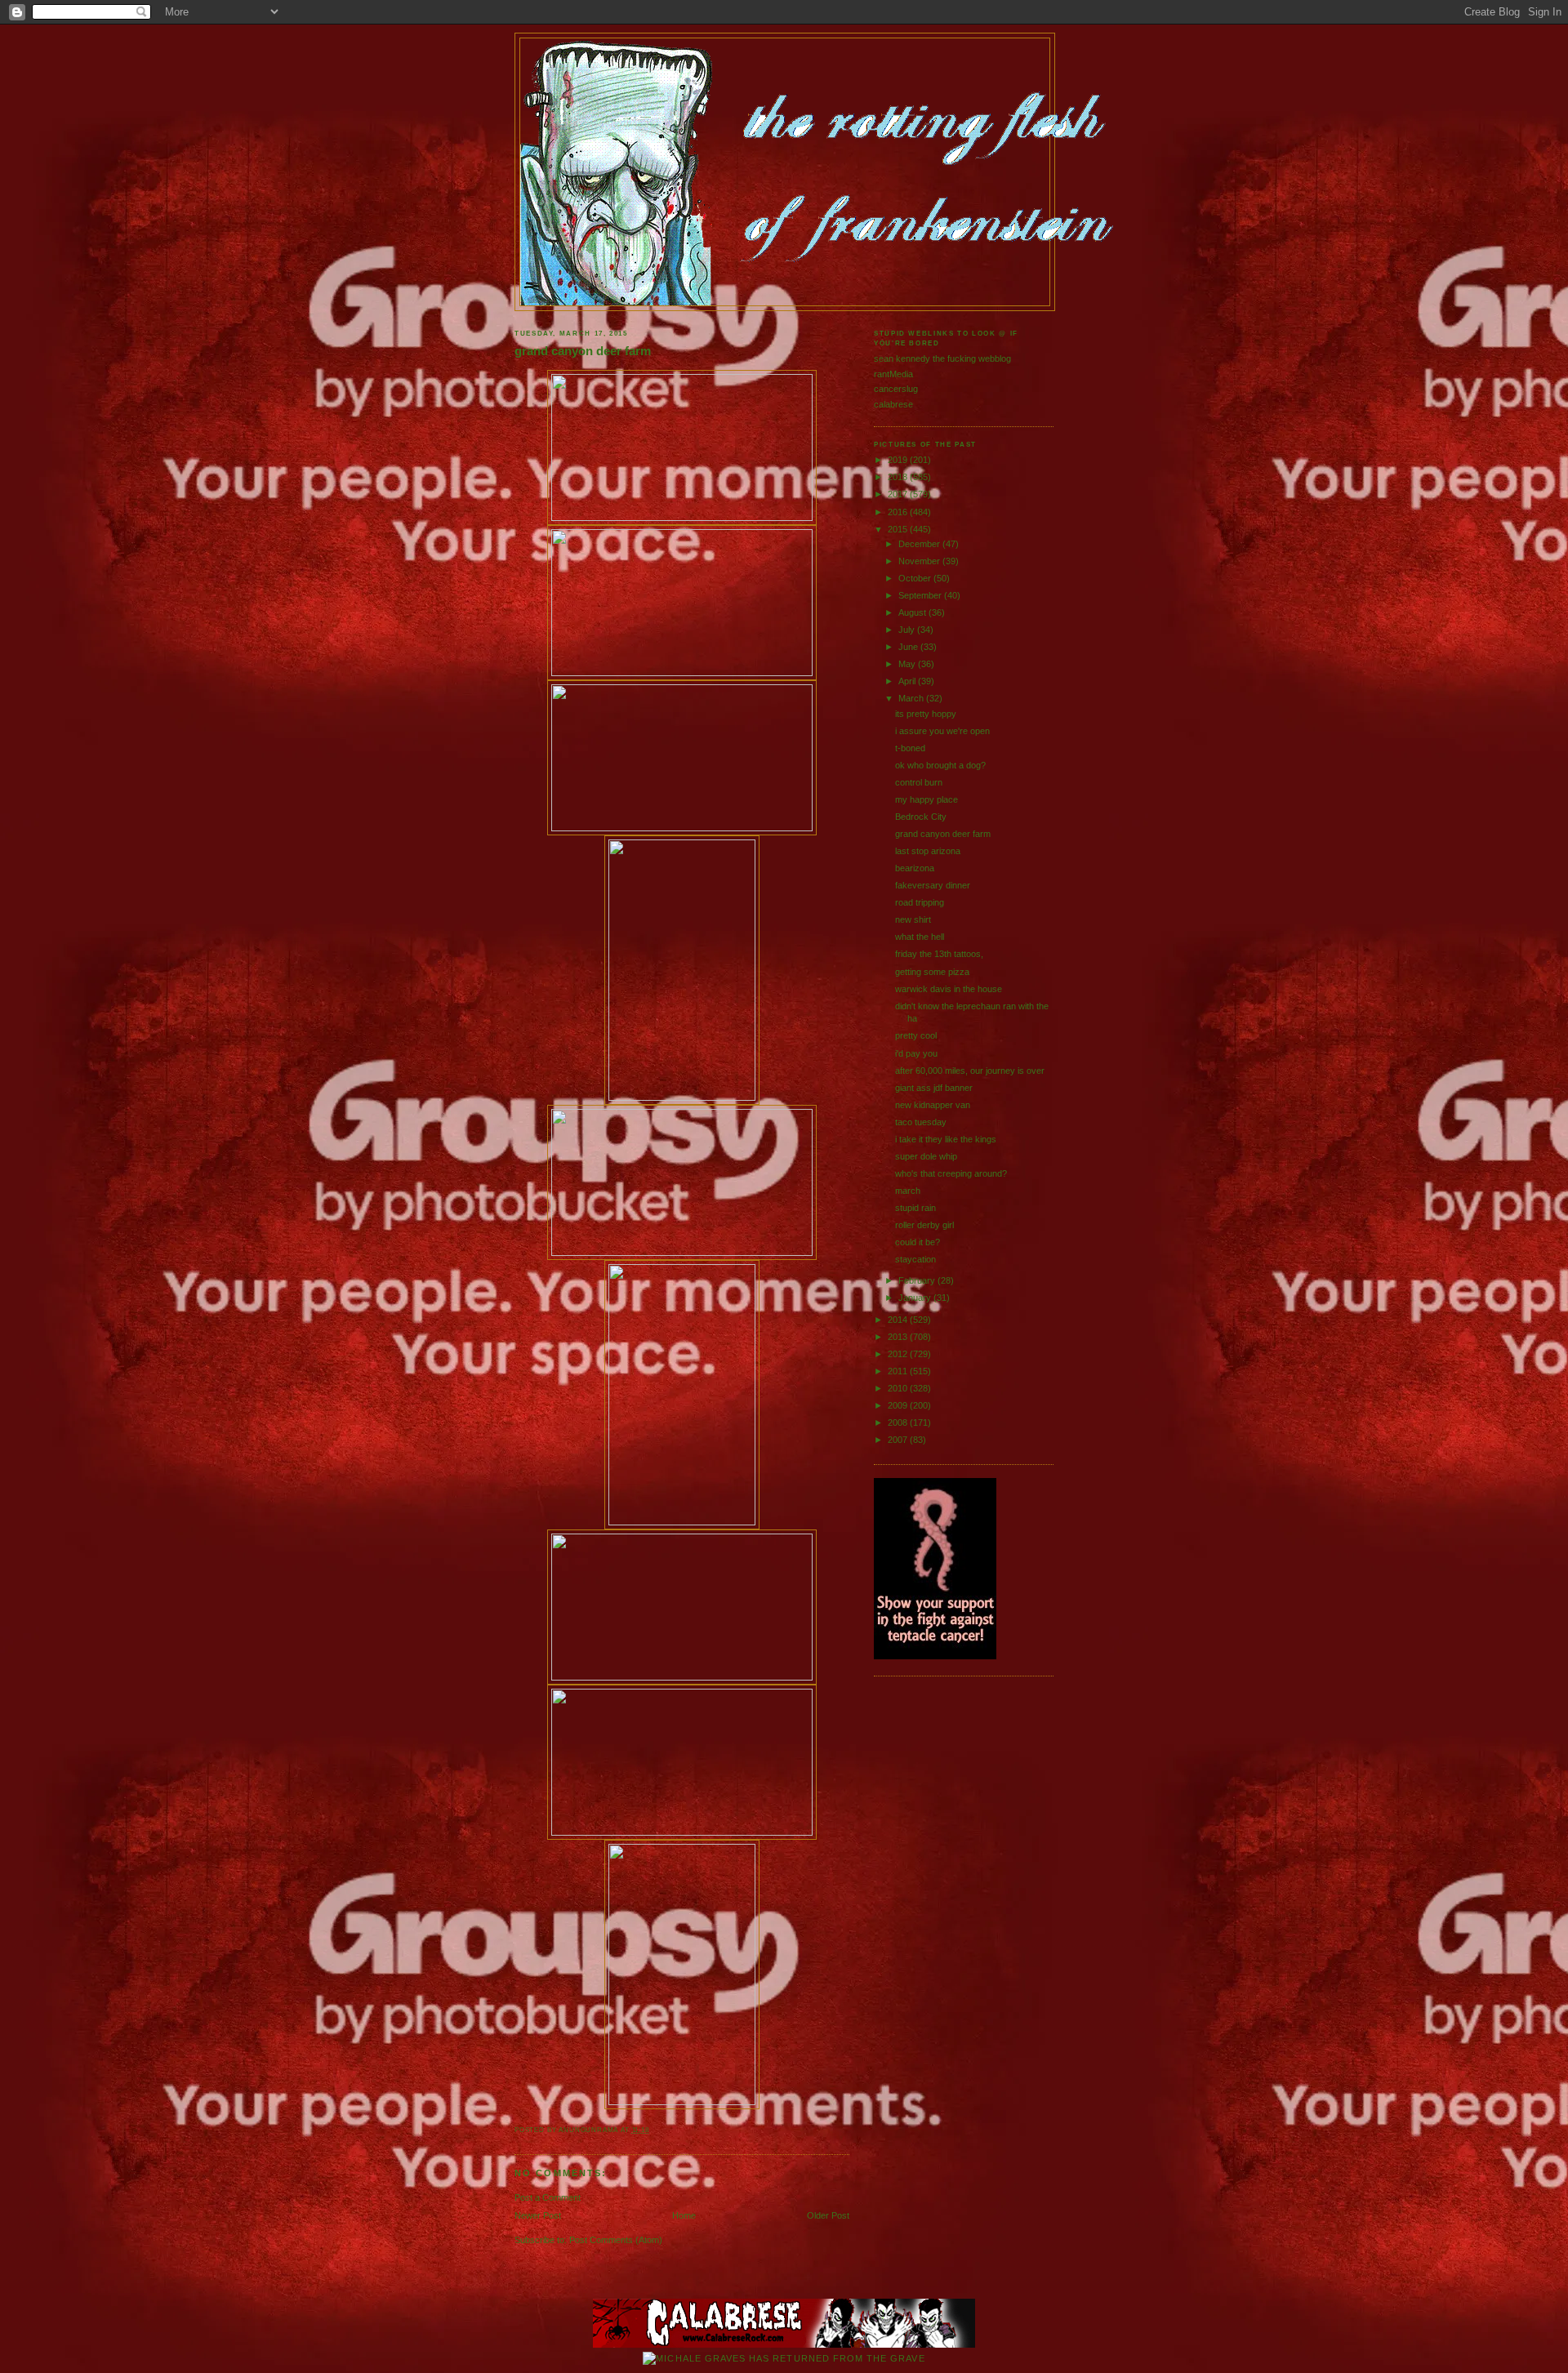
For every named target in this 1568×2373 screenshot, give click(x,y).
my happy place (927, 799)
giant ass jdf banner (934, 1088)
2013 (899, 1337)
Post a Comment (548, 2197)
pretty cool (916, 1035)
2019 (899, 460)
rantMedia (893, 374)
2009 (899, 1405)
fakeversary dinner (933, 885)
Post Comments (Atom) (616, 2240)
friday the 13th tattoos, (939, 954)
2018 (899, 477)
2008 (899, 1422)
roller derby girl (924, 1225)
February (918, 1280)
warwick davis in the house (949, 989)
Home (684, 2215)
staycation (915, 1259)
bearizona (915, 868)
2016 (899, 512)
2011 (899, 1371)
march (908, 1191)
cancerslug (896, 389)
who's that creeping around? (951, 1173)
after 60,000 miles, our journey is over (970, 1071)
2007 (899, 1440)
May (908, 664)
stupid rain (915, 1208)
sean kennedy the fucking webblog (942, 358)
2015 (899, 529)
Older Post (828, 2215)
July (908, 630)
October (916, 578)
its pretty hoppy (926, 714)
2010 (899, 1388)
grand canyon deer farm (583, 351)
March (912, 698)
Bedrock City (921, 817)
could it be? (918, 1242)
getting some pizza (932, 972)
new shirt (913, 919)
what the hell (920, 937)
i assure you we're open (942, 731)
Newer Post (538, 2215)
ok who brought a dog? (940, 765)
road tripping (920, 902)
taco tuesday (921, 1122)
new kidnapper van (933, 1105)
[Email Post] (653, 2130)
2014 (899, 1320)
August (913, 612)
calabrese (893, 404)
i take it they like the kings (946, 1139)
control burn (919, 782)
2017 (899, 494)
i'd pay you (916, 1053)
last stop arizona (928, 851)
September (921, 595)
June (909, 647)
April (908, 681)
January (916, 1298)
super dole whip (926, 1156)
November (920, 561)
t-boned (910, 748)
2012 (899, 1354)
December (920, 544)
